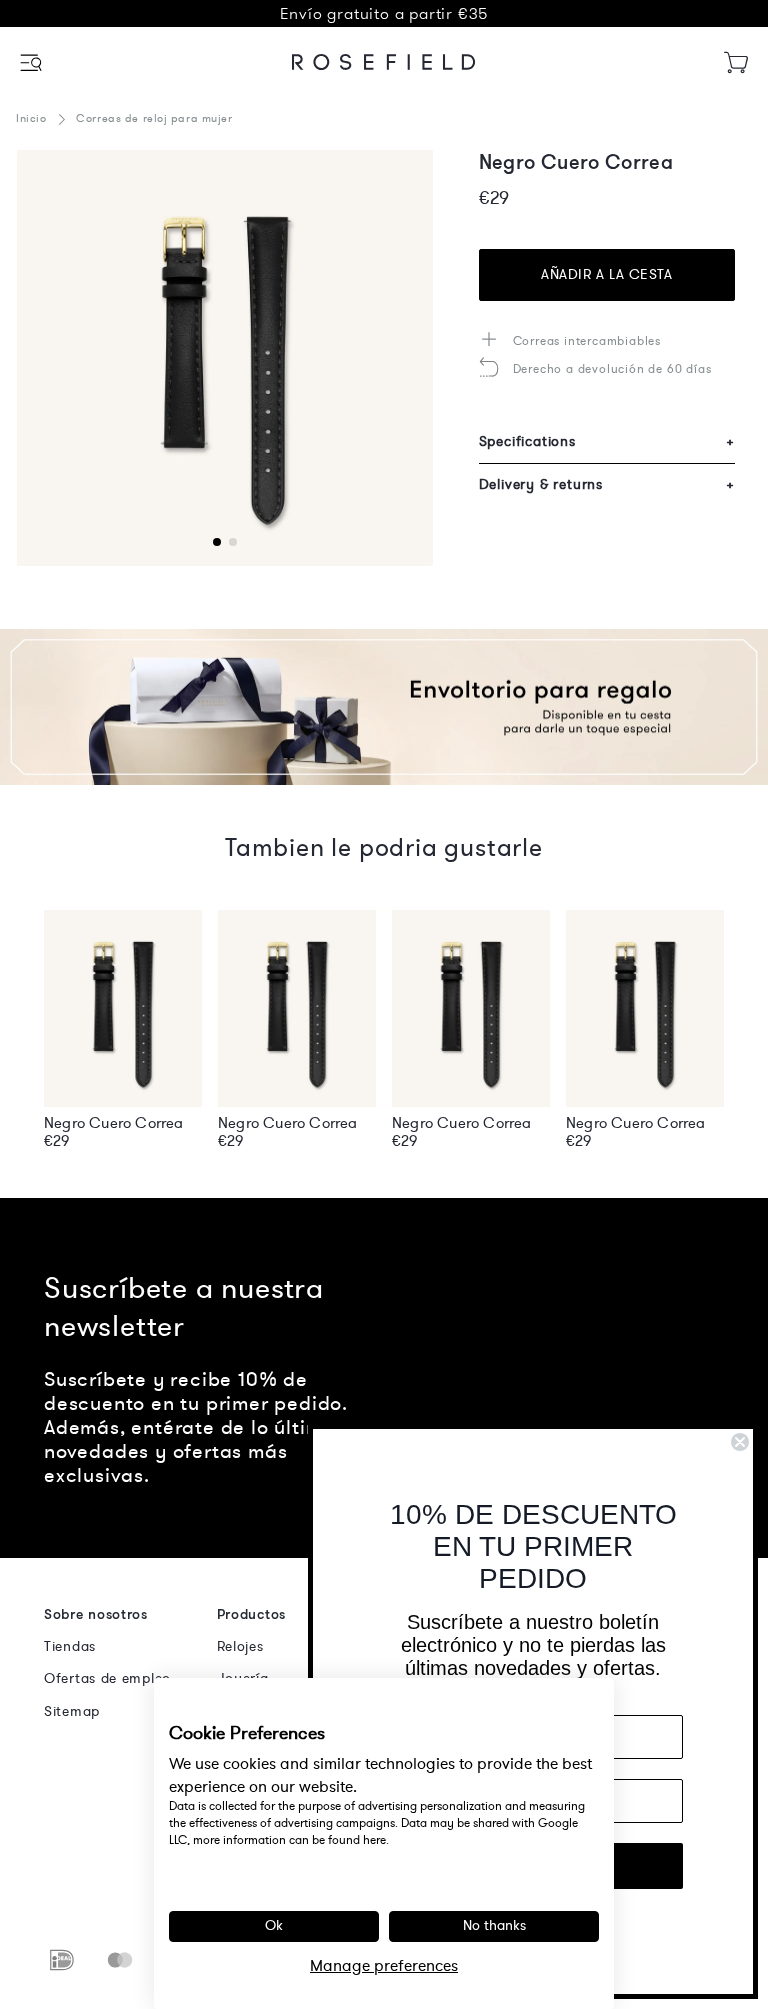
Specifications (607, 441)
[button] (32, 62)
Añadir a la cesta (607, 274)
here (374, 1840)
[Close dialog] (740, 1442)
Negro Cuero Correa (114, 1123)
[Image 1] (225, 358)
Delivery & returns (607, 484)
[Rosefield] (384, 62)
